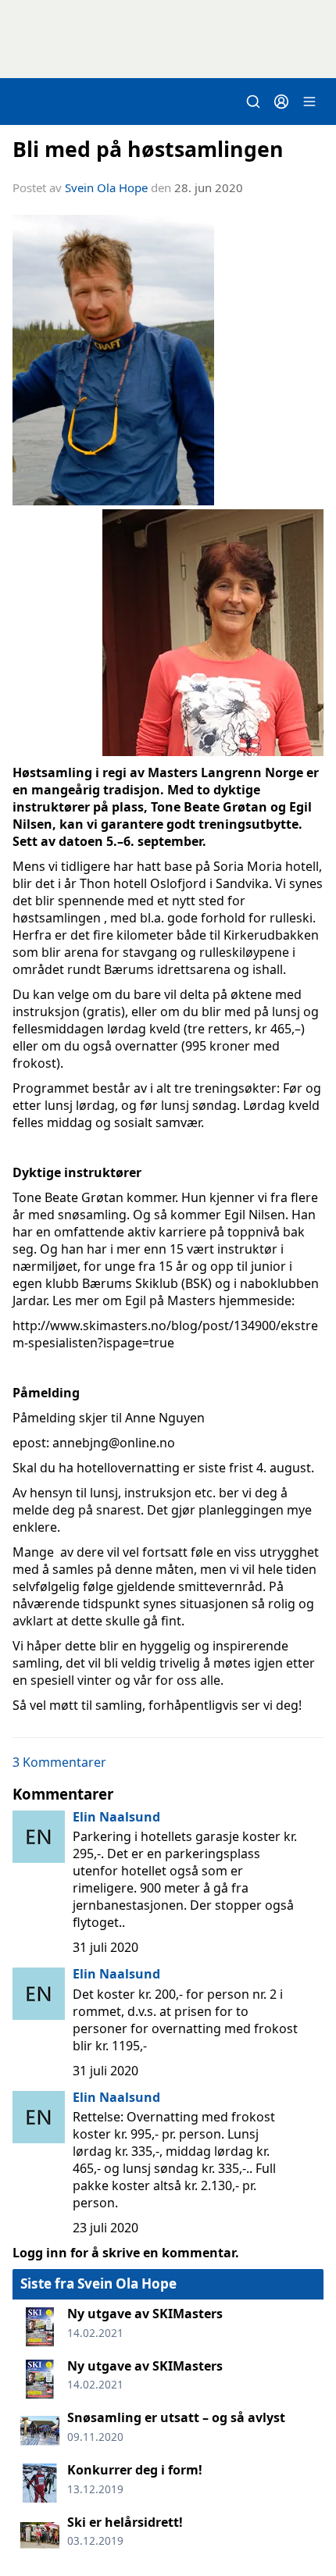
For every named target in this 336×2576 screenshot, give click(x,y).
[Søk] (253, 102)
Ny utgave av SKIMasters (145, 2314)
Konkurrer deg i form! (135, 2470)
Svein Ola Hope (106, 187)
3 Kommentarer (59, 1762)
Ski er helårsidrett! (125, 2522)
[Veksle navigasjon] (309, 102)
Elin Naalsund (116, 1817)
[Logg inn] (281, 102)
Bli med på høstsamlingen (148, 149)
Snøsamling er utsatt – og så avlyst (176, 2417)
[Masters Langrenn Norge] (168, 39)
